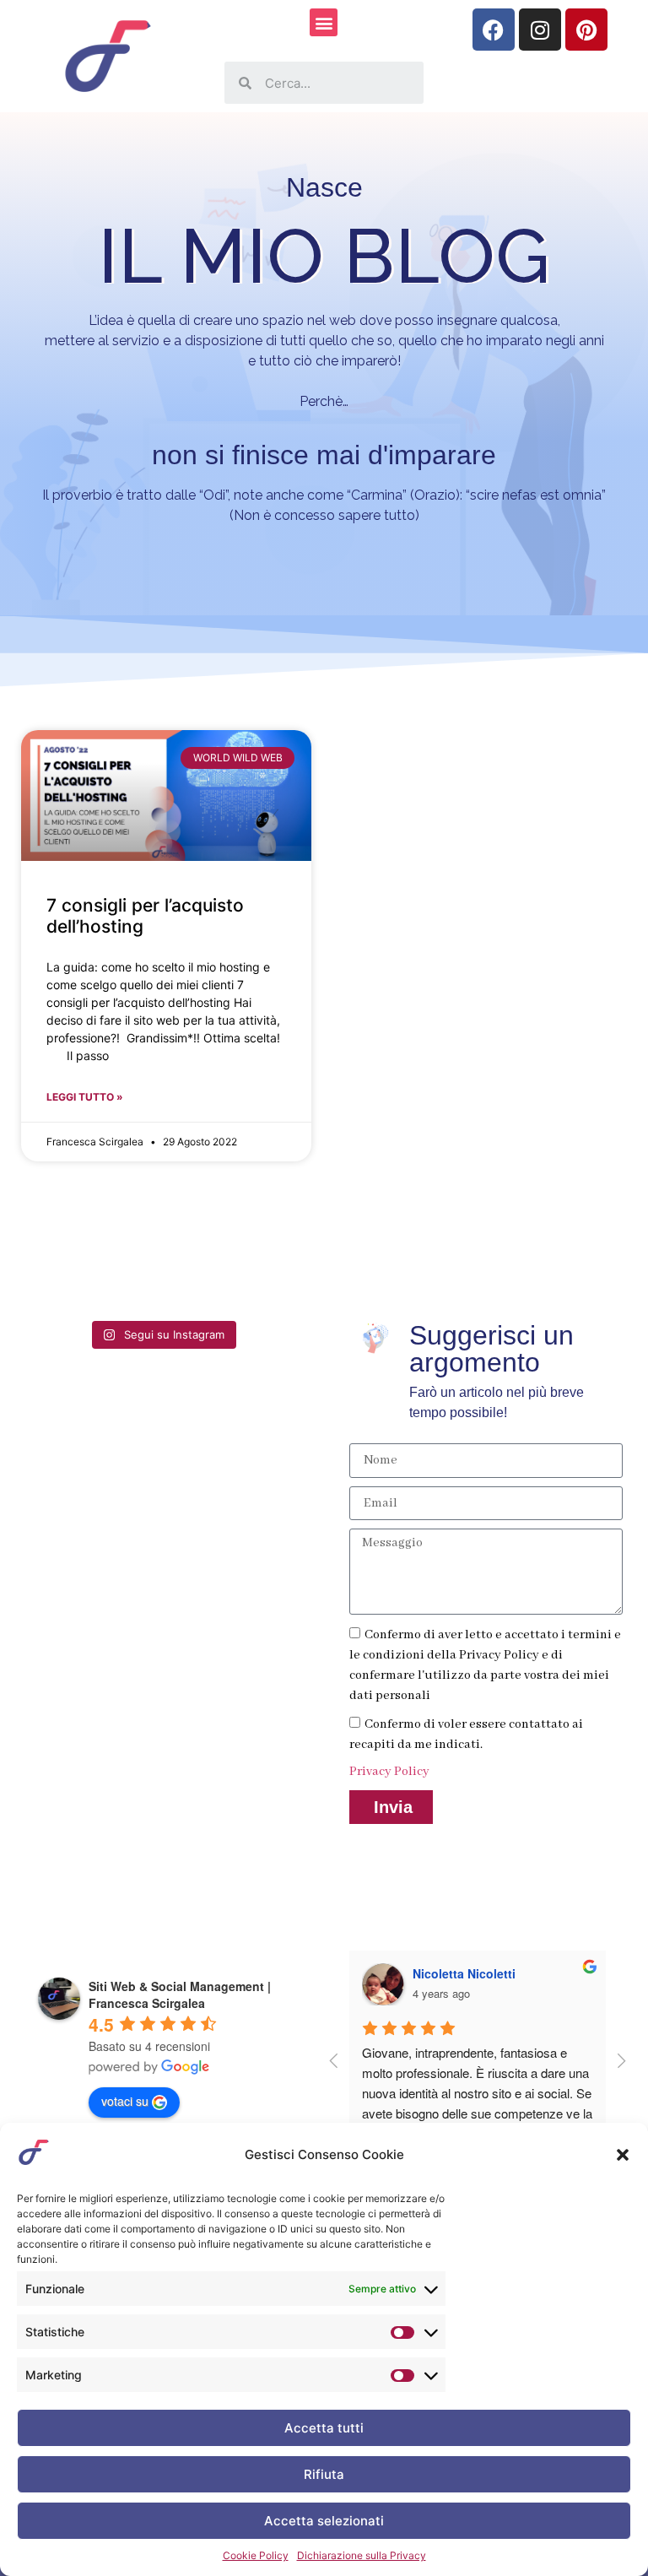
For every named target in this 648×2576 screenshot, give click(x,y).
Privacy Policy (389, 1772)
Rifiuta (324, 2474)
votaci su (125, 2101)
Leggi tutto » (85, 1097)
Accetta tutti (324, 2428)
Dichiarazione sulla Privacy (362, 2555)
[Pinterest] (586, 30)
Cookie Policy (256, 2555)
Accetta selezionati (324, 2521)
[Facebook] (494, 30)
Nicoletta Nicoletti (464, 1973)
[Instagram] (540, 30)
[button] (623, 2155)
